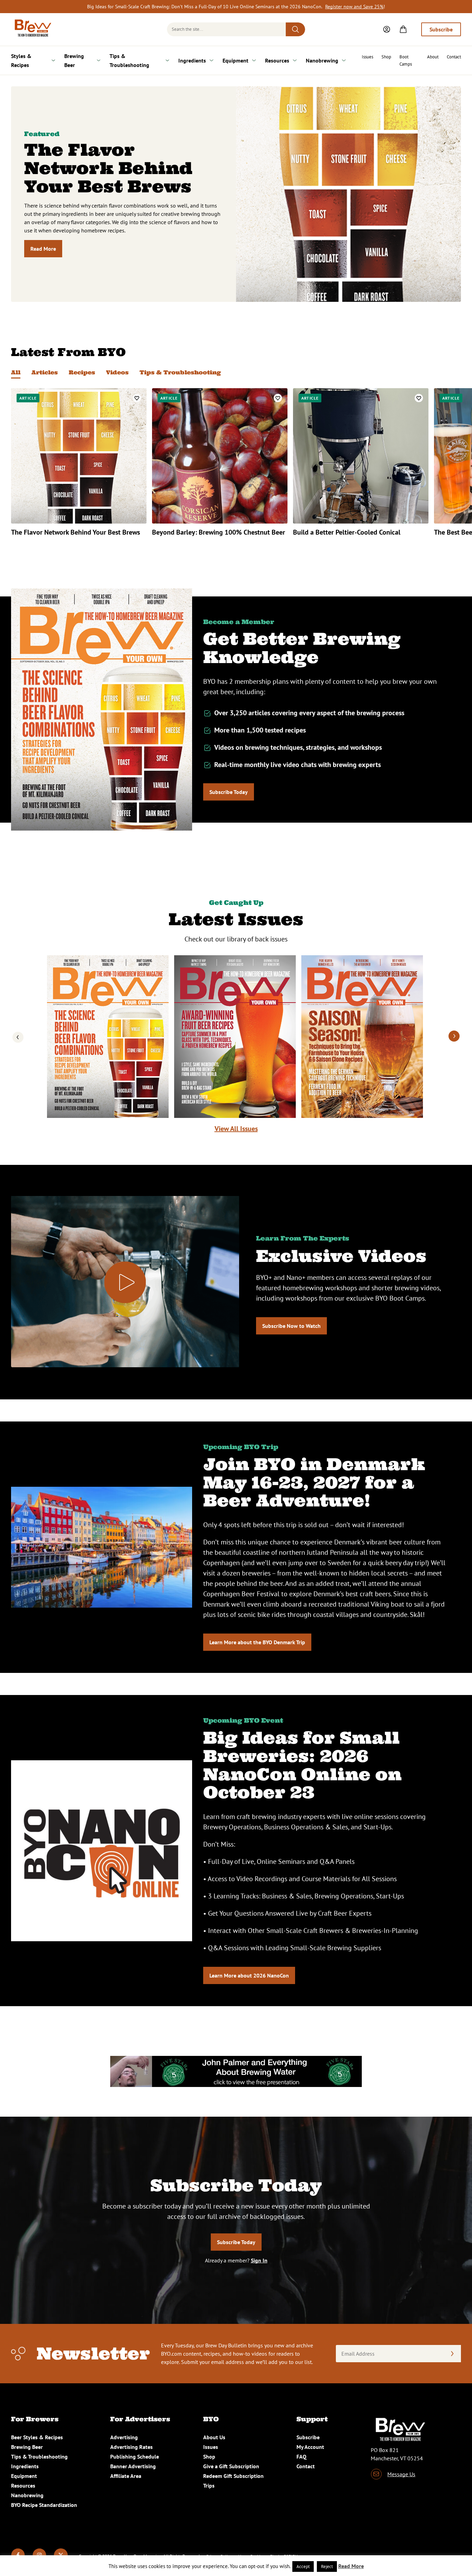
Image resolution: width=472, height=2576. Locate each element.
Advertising (124, 2437)
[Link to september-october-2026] (108, 1037)
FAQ (301, 2457)
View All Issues (236, 1129)
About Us (214, 2437)
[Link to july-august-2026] (235, 1037)
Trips (209, 2486)
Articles (45, 372)
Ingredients (192, 60)
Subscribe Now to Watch (291, 1326)
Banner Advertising (133, 2466)
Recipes (82, 372)
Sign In (259, 2260)
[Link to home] (32, 29)
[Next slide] (454, 1037)
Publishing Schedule (135, 2457)
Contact (454, 57)
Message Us (401, 2474)
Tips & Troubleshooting (129, 60)
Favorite (137, 398)
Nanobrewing (322, 60)
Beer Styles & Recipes (37, 2437)
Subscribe (441, 29)
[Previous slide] (18, 1037)
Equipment (235, 60)
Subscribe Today (229, 792)
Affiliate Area (126, 2476)
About (433, 57)
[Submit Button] (295, 29)
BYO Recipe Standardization (44, 2505)
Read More (43, 249)
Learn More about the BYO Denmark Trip (257, 1642)
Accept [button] (303, 2567)
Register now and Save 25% (354, 7)
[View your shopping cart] (403, 29)
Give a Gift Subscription (231, 2466)
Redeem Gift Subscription (233, 2476)
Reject (327, 2567)
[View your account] (387, 29)
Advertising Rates (131, 2447)
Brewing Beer (74, 60)
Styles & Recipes (21, 60)
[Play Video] (125, 1282)
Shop (386, 57)
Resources (277, 60)
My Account (310, 2447)
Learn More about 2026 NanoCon (249, 1975)
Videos (117, 372)
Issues (367, 57)
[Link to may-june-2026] (362, 1037)
